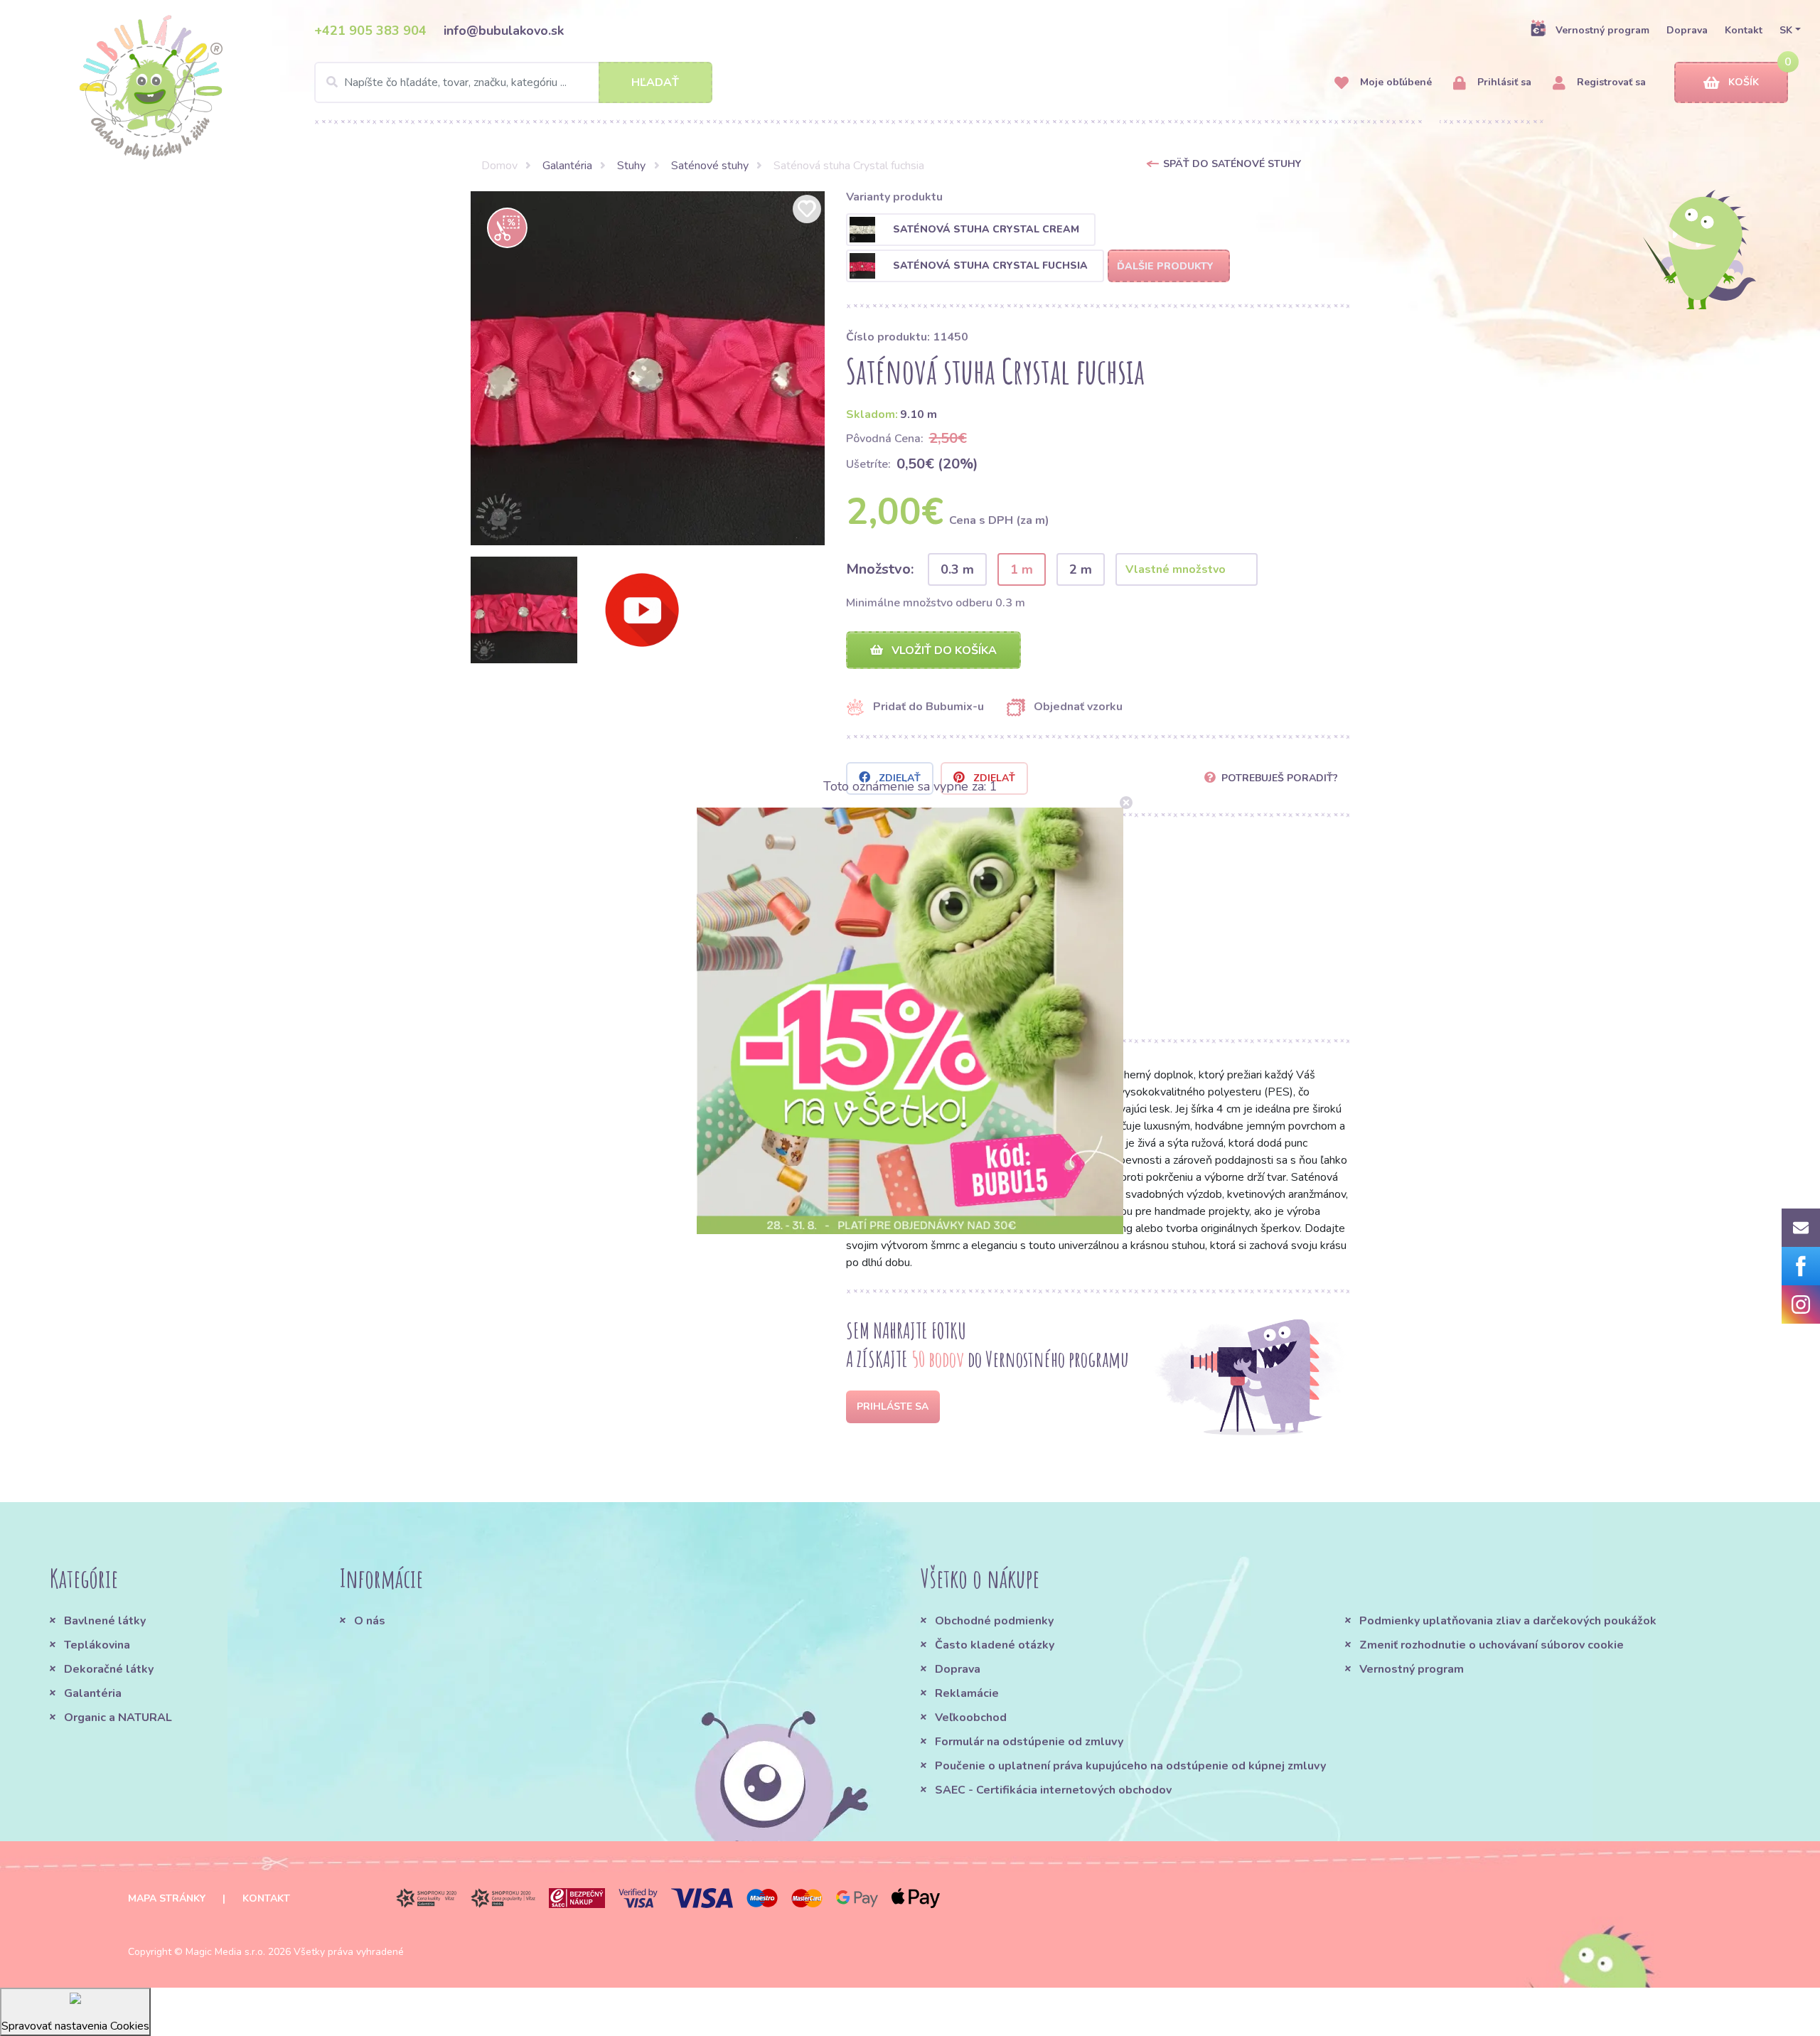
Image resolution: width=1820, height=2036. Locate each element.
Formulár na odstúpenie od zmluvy (1029, 1742)
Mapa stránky (167, 1898)
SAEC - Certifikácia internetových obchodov (1053, 1790)
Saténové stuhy (710, 166)
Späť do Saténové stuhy (1232, 164)
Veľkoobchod (971, 1718)
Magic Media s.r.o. (225, 1952)
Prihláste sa (893, 1407)
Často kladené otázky (995, 1645)
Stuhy (631, 166)
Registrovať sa (1610, 82)
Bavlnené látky (105, 1621)
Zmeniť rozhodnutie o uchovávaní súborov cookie (1492, 1645)
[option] (648, 368)
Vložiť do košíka (943, 650)
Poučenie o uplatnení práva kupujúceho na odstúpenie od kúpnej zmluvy (1130, 1766)
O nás (370, 1621)
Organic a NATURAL (118, 1718)
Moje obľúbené (1395, 82)
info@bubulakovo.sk (504, 31)
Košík (1744, 82)
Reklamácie (967, 1693)
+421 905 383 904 (370, 31)
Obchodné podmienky (994, 1621)
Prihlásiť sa (1503, 82)
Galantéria (567, 166)
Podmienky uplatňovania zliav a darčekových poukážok (1508, 1621)
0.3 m (957, 569)
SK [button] (1786, 30)
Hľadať (655, 82)
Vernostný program (1602, 30)
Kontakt (1744, 30)
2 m (1081, 569)
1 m (1022, 569)
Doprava (1687, 30)
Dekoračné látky (109, 1669)
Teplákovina (97, 1645)
